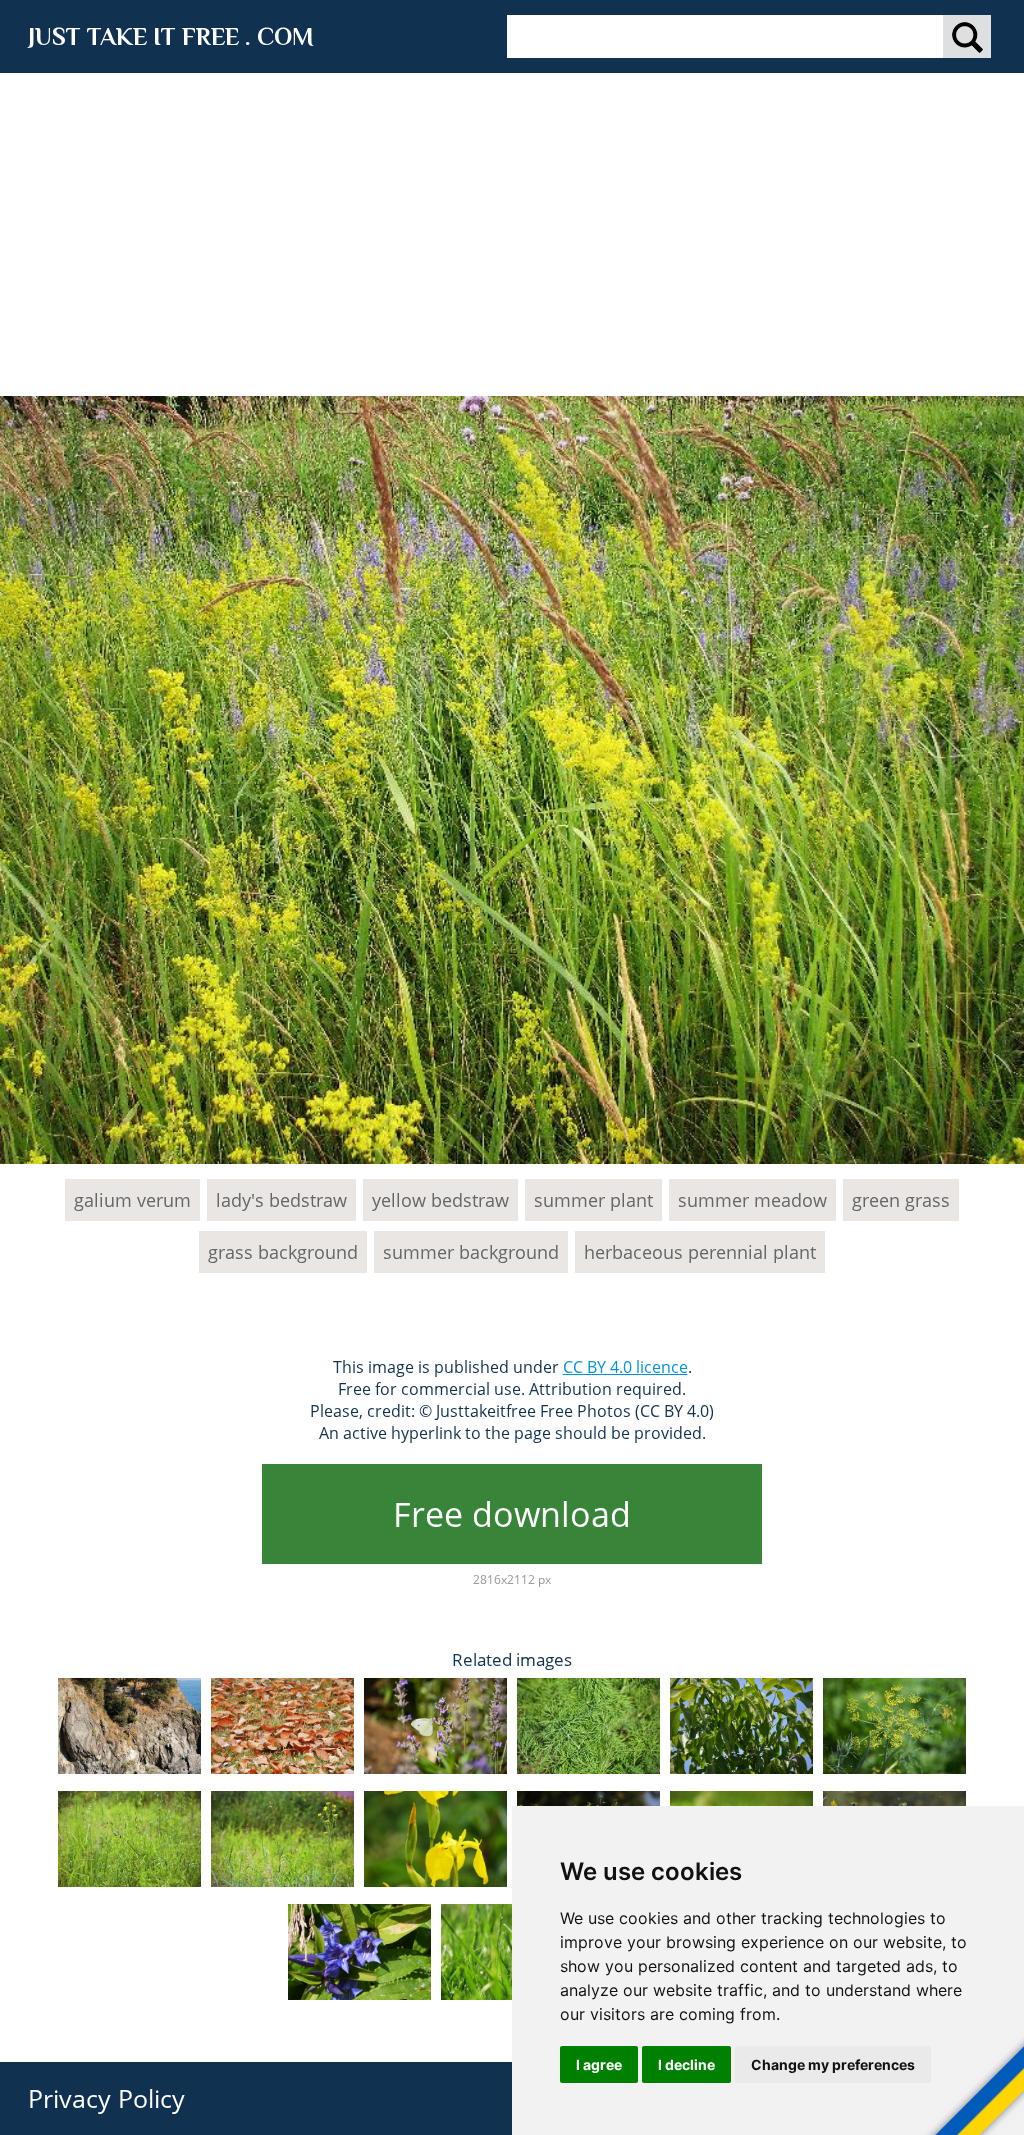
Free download (512, 1514)
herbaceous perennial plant (700, 1252)
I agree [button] (599, 2064)
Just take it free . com (171, 36)
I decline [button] (686, 2064)
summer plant (593, 1200)
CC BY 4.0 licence (625, 1367)
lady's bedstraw (281, 1200)
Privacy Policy (106, 2098)
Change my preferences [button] (833, 2064)
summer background (471, 1252)
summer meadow (752, 1200)
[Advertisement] (512, 223)
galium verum (132, 1200)
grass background (283, 1252)
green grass (901, 1200)
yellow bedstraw (440, 1200)
